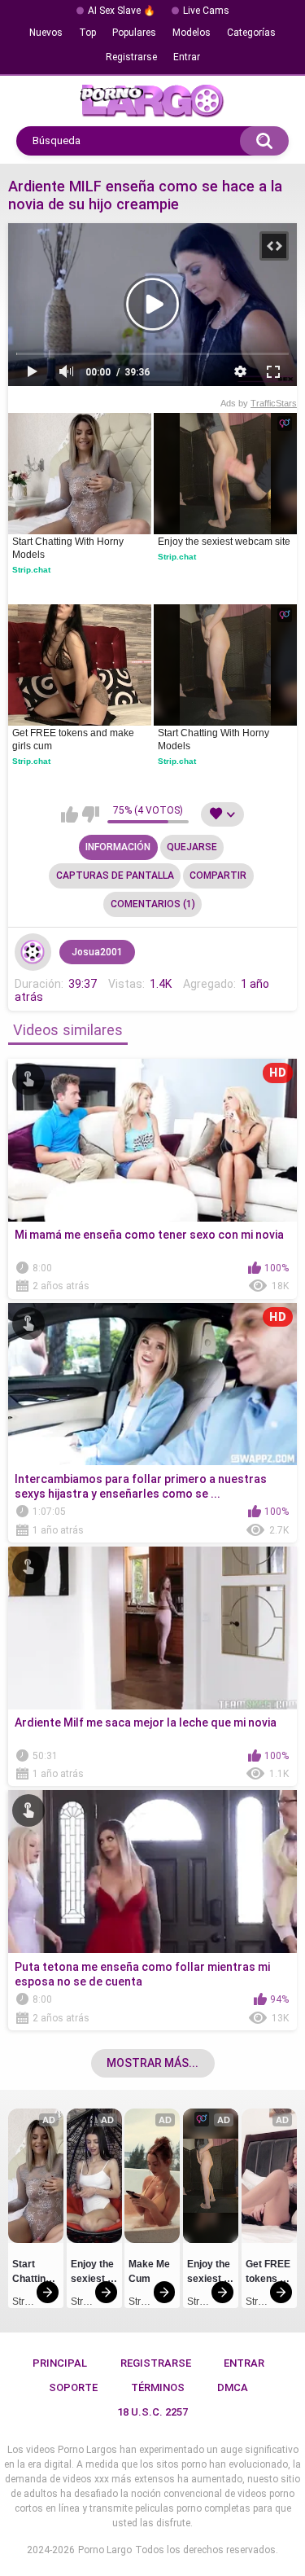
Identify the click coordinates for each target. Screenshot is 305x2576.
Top (87, 33)
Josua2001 (97, 952)
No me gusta (91, 814)
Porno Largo (105, 2550)
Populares (134, 33)
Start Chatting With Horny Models (69, 548)
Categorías (251, 33)
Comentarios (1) (153, 904)
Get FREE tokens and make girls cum (74, 739)
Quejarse (192, 847)
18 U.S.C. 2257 (152, 2412)
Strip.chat (31, 570)
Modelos (192, 33)
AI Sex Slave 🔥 (122, 11)
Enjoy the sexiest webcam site (224, 542)
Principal (60, 2363)
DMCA (233, 2387)
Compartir (218, 875)
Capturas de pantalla (115, 875)
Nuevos (46, 33)
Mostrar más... (152, 2063)
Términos (158, 2387)
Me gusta (70, 814)
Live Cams (206, 11)
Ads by (259, 403)
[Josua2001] (33, 952)
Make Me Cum (150, 2271)
